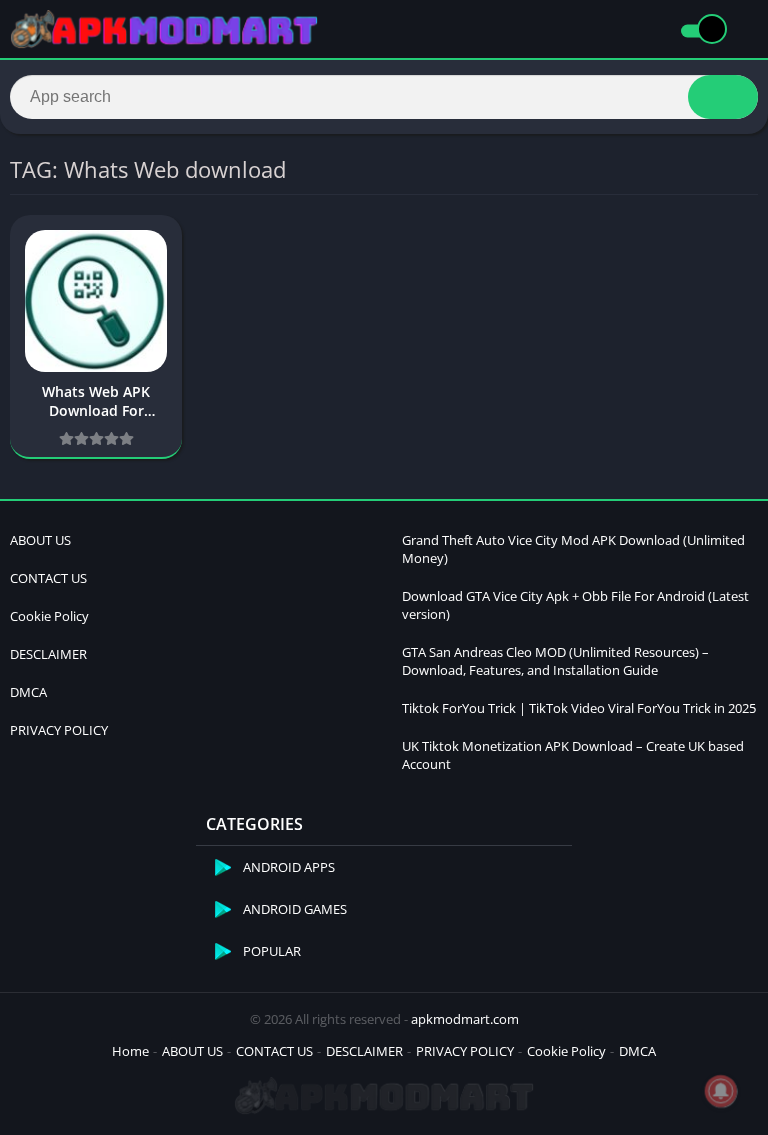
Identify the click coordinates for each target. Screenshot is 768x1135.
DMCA (28, 692)
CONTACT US (48, 578)
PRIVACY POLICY (59, 730)
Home (130, 1051)
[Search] (723, 97)
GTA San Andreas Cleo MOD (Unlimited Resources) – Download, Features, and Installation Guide (555, 661)
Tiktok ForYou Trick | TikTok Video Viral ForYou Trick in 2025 (579, 708)
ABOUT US (40, 540)
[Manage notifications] (721, 1091)
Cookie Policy (49, 616)
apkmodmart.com (465, 1019)
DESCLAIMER (48, 654)
